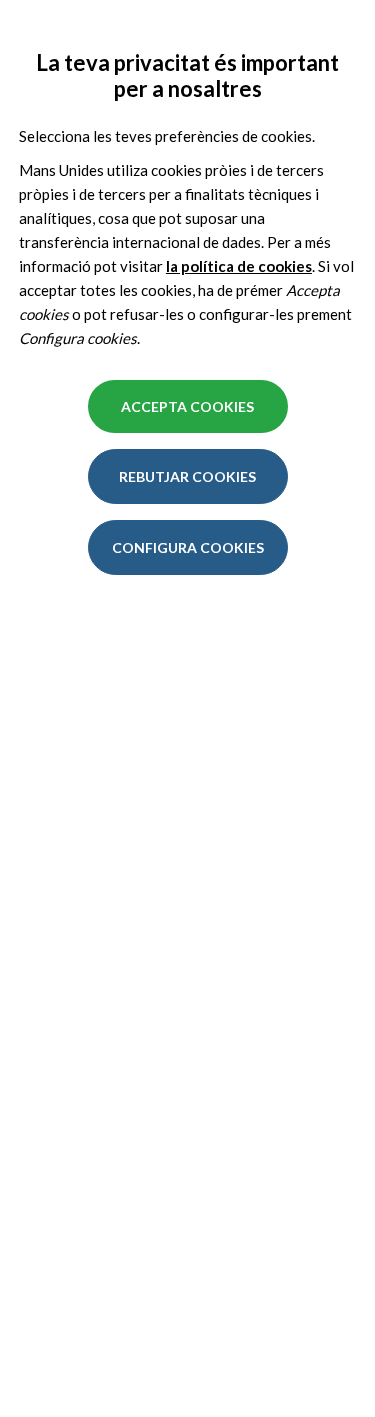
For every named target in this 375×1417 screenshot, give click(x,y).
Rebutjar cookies (187, 476)
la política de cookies (239, 266)
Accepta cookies (187, 406)
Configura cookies (188, 547)
